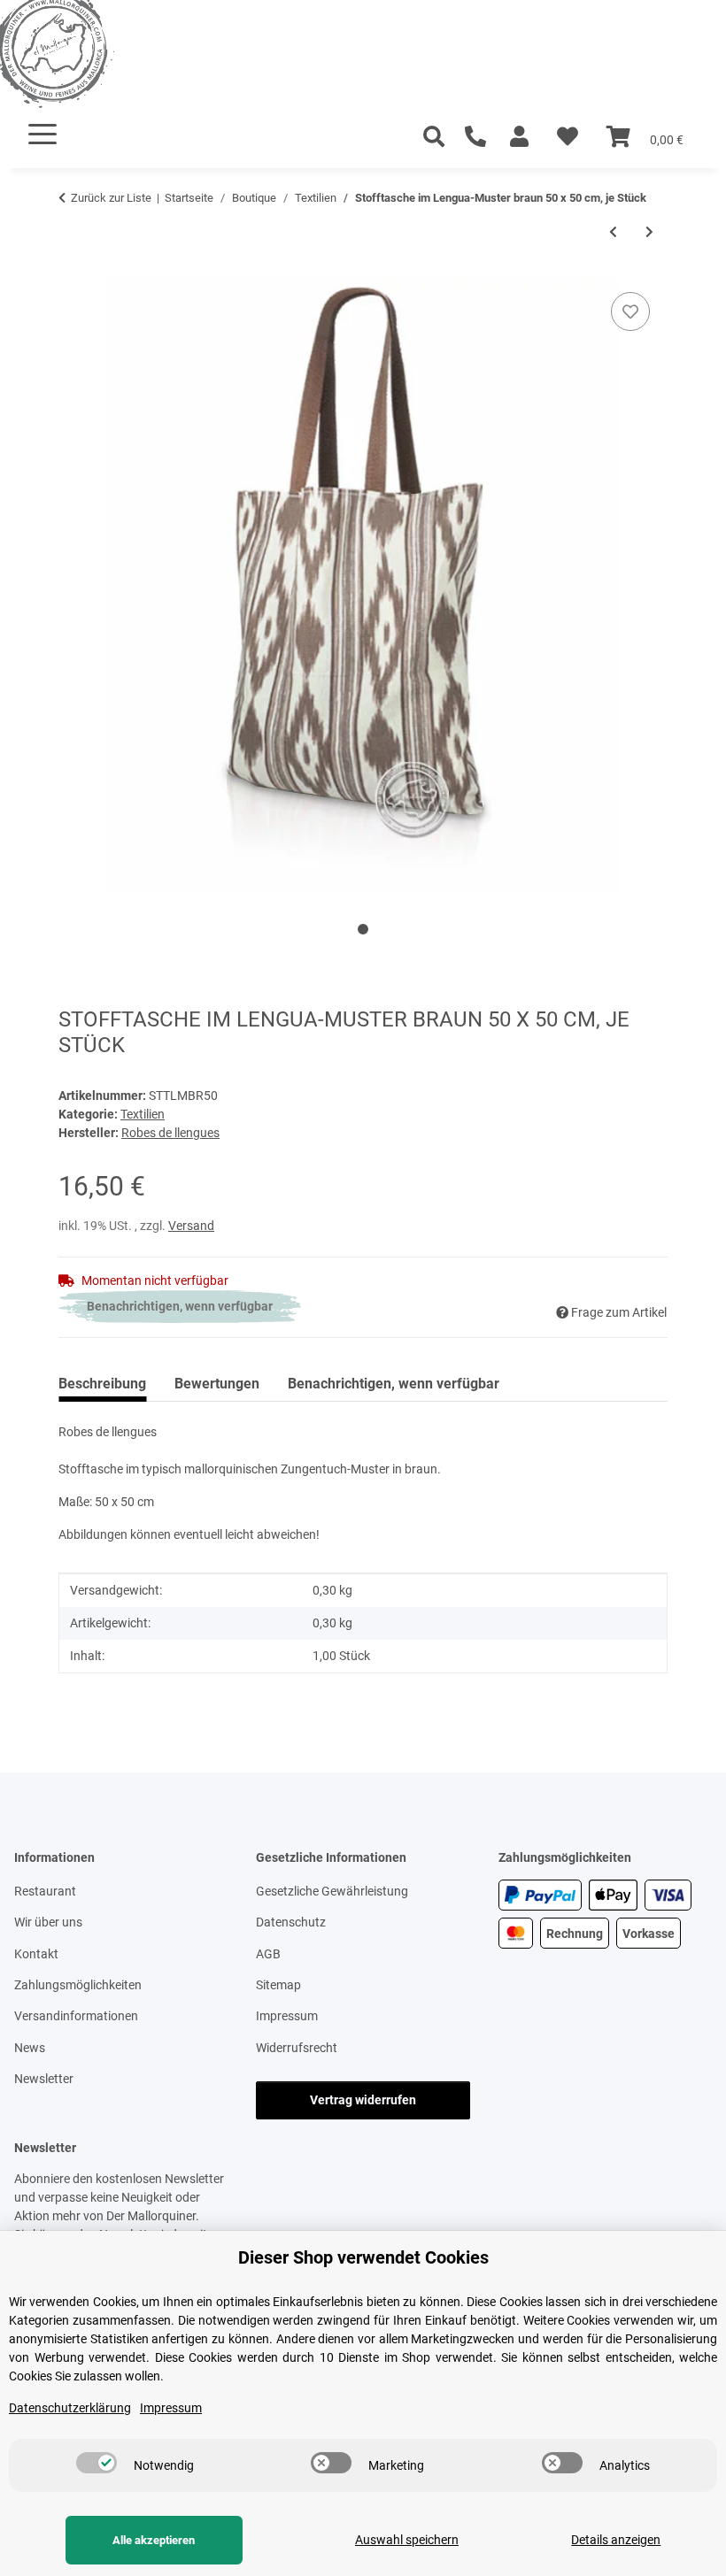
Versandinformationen (76, 2016)
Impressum (287, 2016)
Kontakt (36, 1954)
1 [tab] (363, 929)
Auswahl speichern (407, 2540)
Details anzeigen (616, 2540)
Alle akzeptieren (154, 2540)
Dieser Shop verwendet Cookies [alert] (363, 2257)
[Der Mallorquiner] (74, 57)
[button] (519, 137)
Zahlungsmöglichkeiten (78, 1985)
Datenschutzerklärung (70, 2408)
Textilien (143, 1114)
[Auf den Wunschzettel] (630, 311)
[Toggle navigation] (42, 134)
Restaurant (45, 1891)
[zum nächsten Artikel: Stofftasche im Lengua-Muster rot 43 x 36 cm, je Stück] (649, 232)
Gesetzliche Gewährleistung (332, 1891)
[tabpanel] (363, 585)
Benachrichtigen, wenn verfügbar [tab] (394, 1384)
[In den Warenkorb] (73, 268)
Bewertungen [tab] (217, 1384)
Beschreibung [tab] (102, 1384)
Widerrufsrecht (297, 2048)
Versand (191, 1226)
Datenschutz (291, 1922)
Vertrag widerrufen (363, 2100)
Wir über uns (48, 1922)
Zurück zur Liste (111, 198)
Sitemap (278, 1985)
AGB (268, 1954)
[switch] (97, 2463)
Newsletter (44, 2079)
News (30, 2048)
